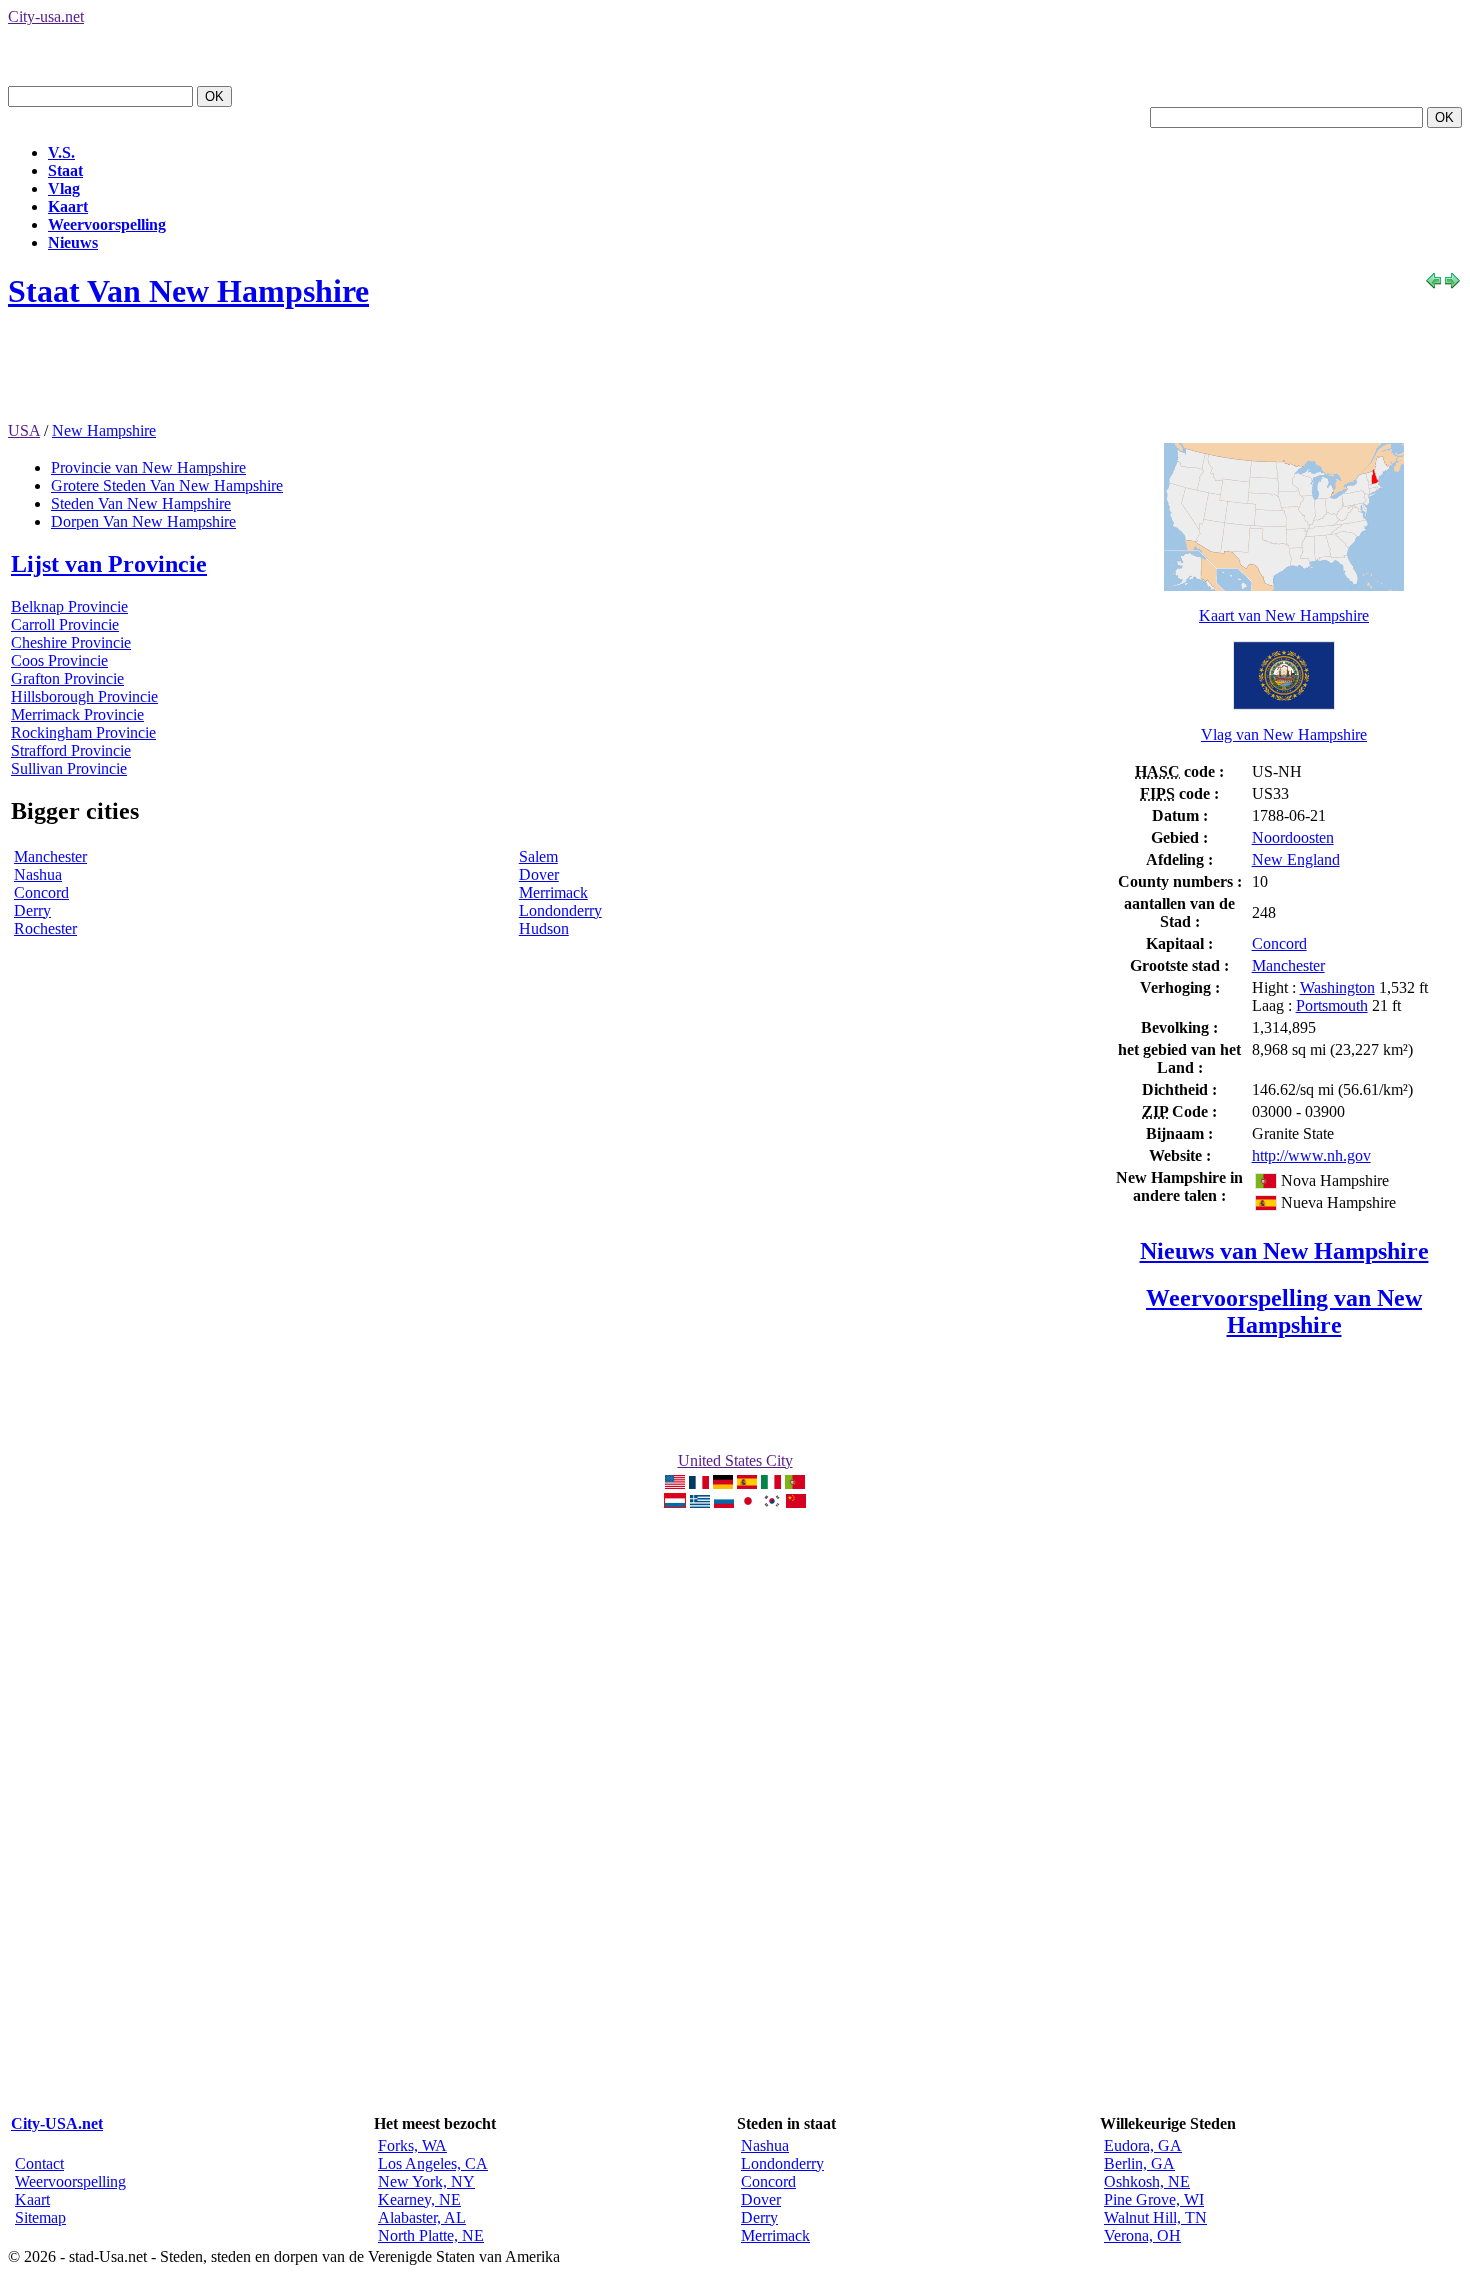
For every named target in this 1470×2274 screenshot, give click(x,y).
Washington (1337, 987)
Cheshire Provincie (71, 642)
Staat (65, 170)
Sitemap (40, 2217)
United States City (735, 1460)
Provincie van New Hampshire (148, 467)
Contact (39, 2163)
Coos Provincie (59, 660)
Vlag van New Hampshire (1284, 734)
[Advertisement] (372, 377)
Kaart (68, 206)
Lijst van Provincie (109, 564)
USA (24, 430)
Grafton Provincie (67, 678)
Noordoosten (1293, 837)
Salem (538, 856)
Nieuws (73, 242)
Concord (41, 892)
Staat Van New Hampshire (188, 291)
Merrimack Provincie (77, 714)
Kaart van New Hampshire (1284, 615)
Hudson (544, 928)
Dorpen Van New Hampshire (143, 521)
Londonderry (560, 910)
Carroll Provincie (65, 624)
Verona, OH (1142, 2235)
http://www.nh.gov (1311, 1155)
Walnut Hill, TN (1155, 2217)
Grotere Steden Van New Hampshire (167, 485)
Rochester (45, 928)
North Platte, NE (431, 2235)
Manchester (50, 856)
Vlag (64, 188)
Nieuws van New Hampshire (1284, 1251)
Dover (539, 874)
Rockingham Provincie (83, 732)
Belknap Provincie (69, 606)
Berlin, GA (1139, 2163)
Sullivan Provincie (69, 768)
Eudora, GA (1143, 2145)
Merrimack (553, 892)
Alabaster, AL (422, 2217)
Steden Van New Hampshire (141, 503)
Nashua (38, 874)
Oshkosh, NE (1147, 2181)
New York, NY (426, 2181)
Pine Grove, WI (1154, 2199)
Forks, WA (412, 2145)
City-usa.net (46, 16)
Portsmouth (1332, 1005)
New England (1296, 859)
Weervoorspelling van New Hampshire (1284, 1311)
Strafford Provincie (71, 750)
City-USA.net (57, 2123)
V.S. (61, 152)
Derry (32, 910)
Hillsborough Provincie (84, 696)
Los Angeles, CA (433, 2163)
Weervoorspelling (107, 224)
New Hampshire (104, 430)
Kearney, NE (419, 2199)
